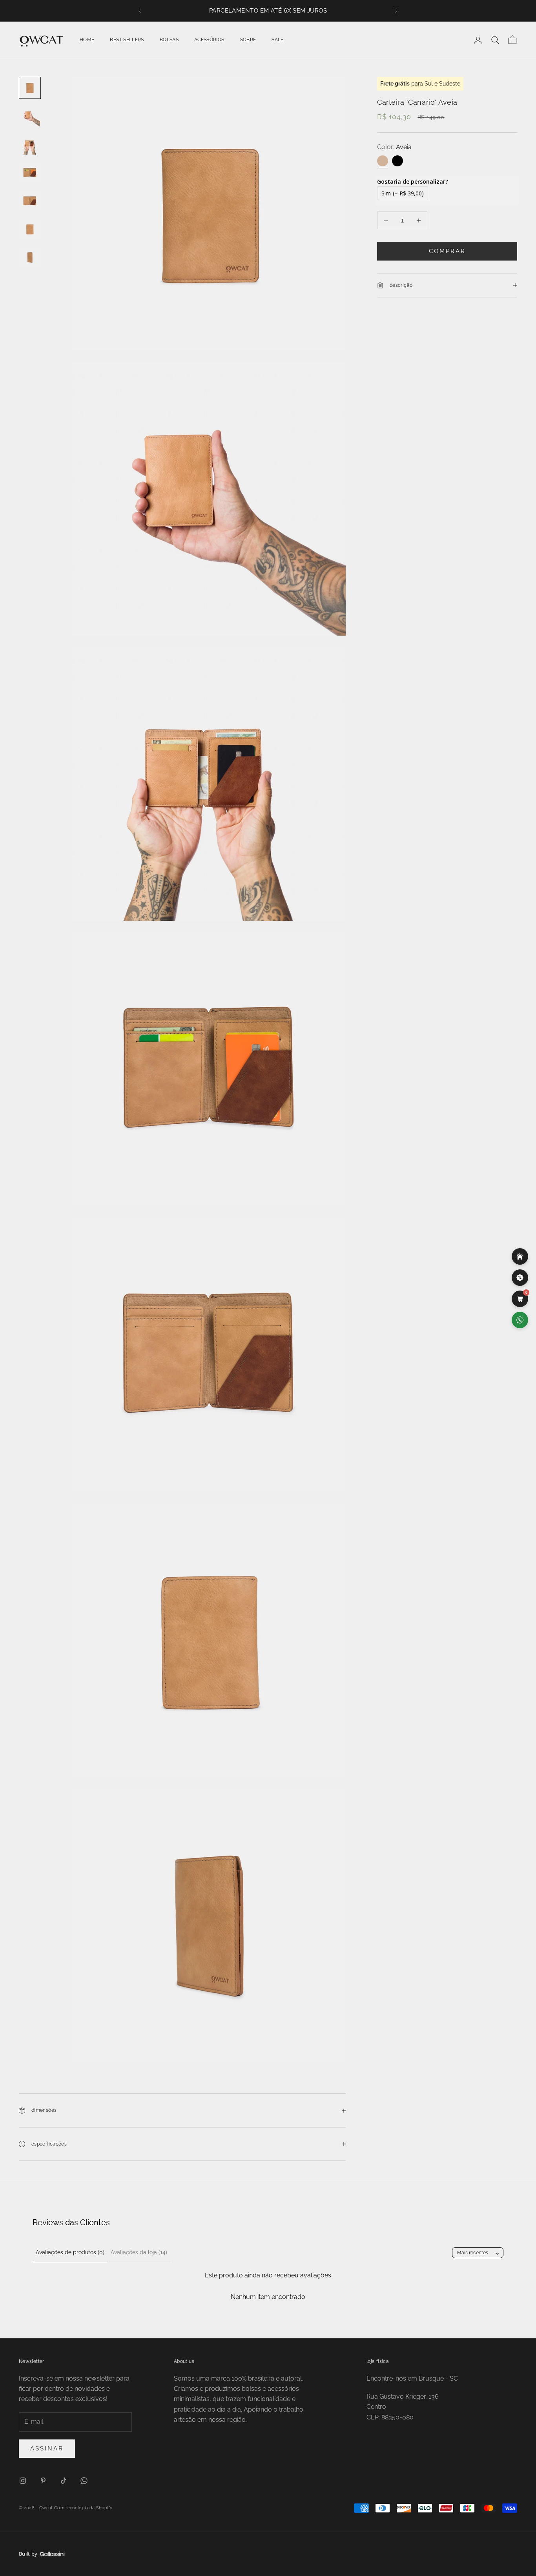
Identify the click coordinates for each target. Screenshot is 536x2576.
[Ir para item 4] (30, 173)
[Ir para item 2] (30, 116)
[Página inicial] (520, 1256)
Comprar (447, 251)
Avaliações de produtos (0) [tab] (70, 2252)
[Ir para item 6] (30, 229)
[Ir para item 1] (30, 88)
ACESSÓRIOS (209, 40)
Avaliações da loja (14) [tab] (139, 2252)
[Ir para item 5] (30, 201)
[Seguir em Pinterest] (43, 2481)
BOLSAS (169, 40)
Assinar (47, 2448)
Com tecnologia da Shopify (83, 2508)
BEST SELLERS (127, 40)
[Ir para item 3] (30, 144)
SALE (277, 40)
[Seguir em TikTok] (64, 2481)
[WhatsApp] (520, 1320)
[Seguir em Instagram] (23, 2481)
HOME (87, 40)
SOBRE (248, 40)
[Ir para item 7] (30, 257)
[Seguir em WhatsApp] (84, 2481)
